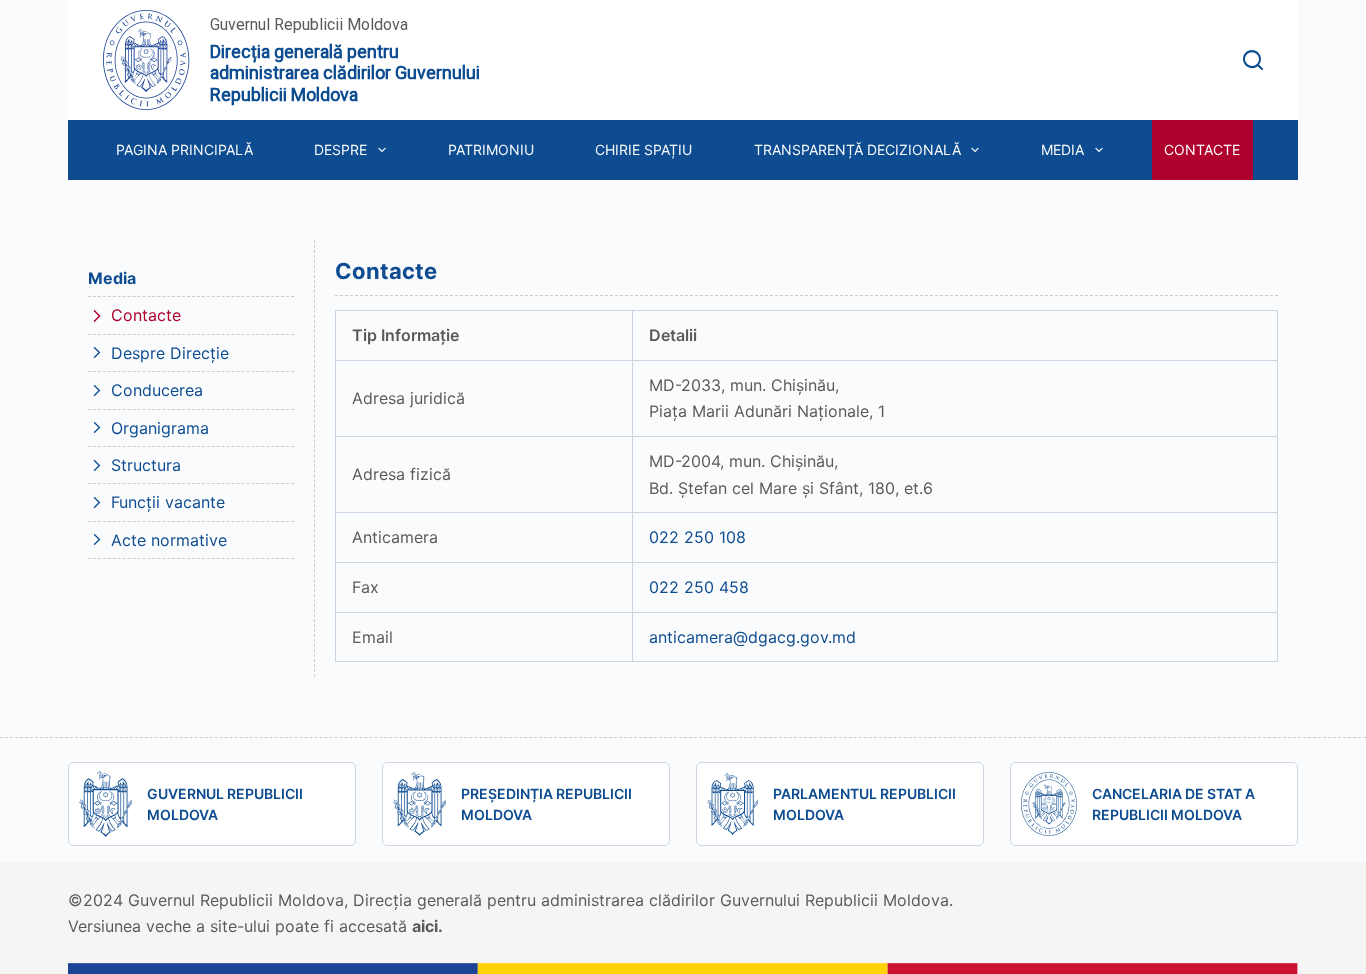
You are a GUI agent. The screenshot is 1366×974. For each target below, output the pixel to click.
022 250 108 (697, 537)
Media (1062, 149)
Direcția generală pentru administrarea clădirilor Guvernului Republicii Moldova (345, 73)
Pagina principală (184, 149)
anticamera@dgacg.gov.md (752, 637)
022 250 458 (699, 587)
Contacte (1202, 149)
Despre (340, 149)
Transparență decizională (857, 149)
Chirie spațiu (643, 149)
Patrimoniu (491, 149)
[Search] (1253, 60)
